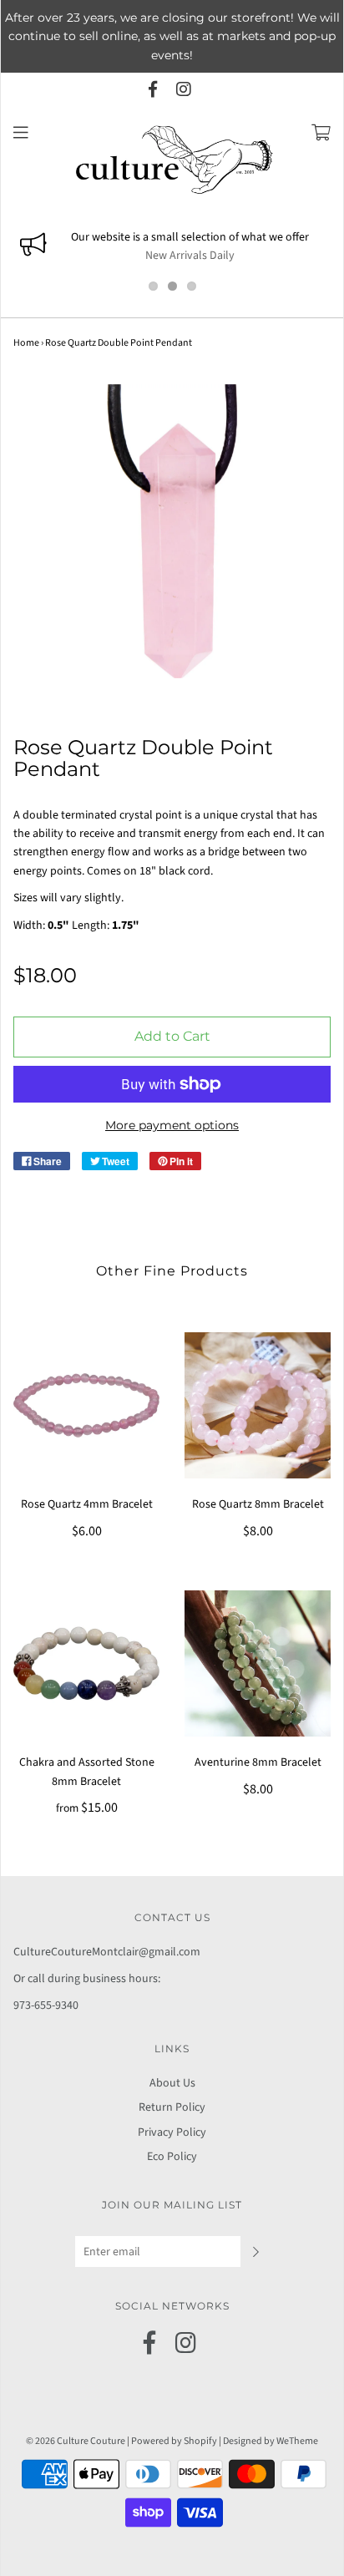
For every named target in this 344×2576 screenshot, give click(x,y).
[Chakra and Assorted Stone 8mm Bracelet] (86, 1663)
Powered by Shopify (174, 2441)
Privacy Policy (172, 2132)
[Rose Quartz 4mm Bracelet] (86, 1405)
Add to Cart (172, 1036)
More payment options (172, 1125)
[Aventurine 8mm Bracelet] (258, 1663)
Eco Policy (172, 2157)
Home (26, 343)
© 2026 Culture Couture (76, 2441)
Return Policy (172, 2107)
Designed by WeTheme (271, 2441)
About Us (172, 2083)
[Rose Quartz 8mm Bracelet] (258, 1405)
